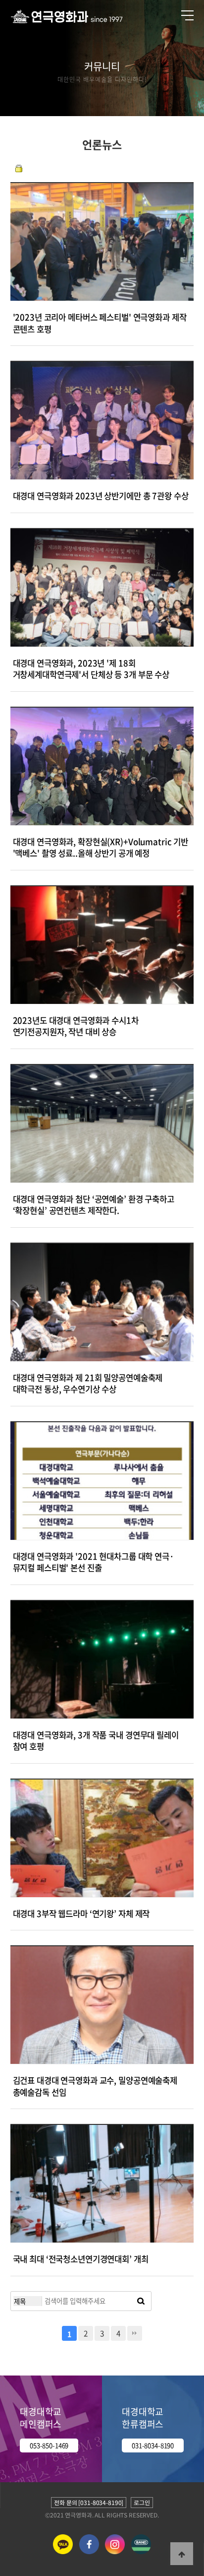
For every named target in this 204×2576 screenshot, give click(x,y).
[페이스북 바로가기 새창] (89, 2552)
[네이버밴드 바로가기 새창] (141, 2552)
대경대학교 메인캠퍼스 (41, 2418)
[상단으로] (182, 2554)
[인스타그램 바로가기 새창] (115, 2552)
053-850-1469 (49, 2445)
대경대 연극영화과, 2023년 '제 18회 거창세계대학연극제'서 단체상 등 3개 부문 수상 (91, 669)
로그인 (142, 2503)
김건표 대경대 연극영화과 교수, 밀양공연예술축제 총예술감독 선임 (95, 2086)
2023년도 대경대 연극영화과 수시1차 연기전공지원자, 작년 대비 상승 (76, 1026)
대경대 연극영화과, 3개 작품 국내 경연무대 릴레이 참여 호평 (96, 1741)
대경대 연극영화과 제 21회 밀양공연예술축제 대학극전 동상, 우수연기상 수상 (88, 1384)
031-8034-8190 (153, 2445)
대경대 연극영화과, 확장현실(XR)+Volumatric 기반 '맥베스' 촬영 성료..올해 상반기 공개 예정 (101, 848)
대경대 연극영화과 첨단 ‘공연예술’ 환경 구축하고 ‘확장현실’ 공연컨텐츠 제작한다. (94, 1205)
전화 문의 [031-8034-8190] (89, 2503)
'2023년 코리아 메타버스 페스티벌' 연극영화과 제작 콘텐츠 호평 (100, 323)
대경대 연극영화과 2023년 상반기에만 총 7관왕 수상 (101, 496)
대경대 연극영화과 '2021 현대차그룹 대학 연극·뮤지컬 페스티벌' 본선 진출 (94, 1562)
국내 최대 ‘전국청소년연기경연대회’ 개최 (81, 2259)
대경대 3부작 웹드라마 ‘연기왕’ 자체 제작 (81, 1914)
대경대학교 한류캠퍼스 (143, 2418)
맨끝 (135, 2333)
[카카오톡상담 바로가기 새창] (63, 2552)
